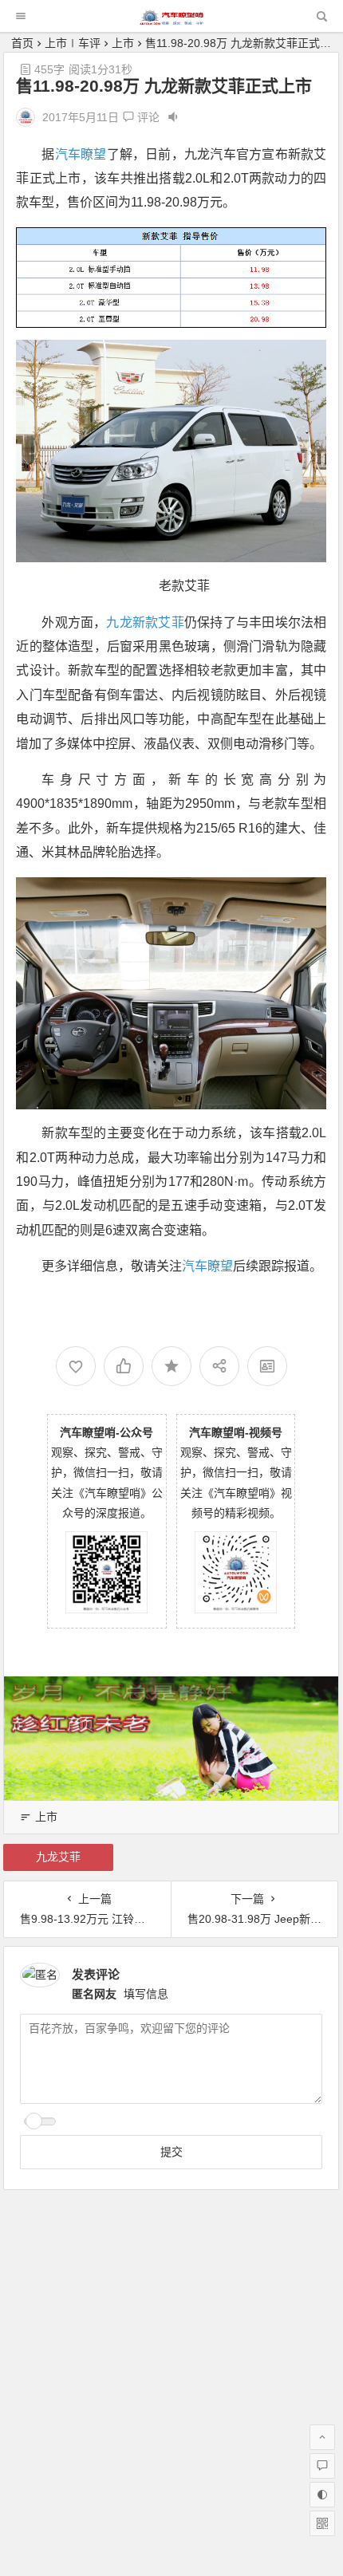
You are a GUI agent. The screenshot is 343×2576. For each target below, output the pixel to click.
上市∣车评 (73, 43)
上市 (123, 43)
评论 (147, 117)
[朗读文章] (173, 117)
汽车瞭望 (81, 154)
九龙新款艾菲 (145, 622)
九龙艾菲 (58, 1857)
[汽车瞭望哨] (171, 20)
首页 (22, 43)
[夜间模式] (322, 2495)
